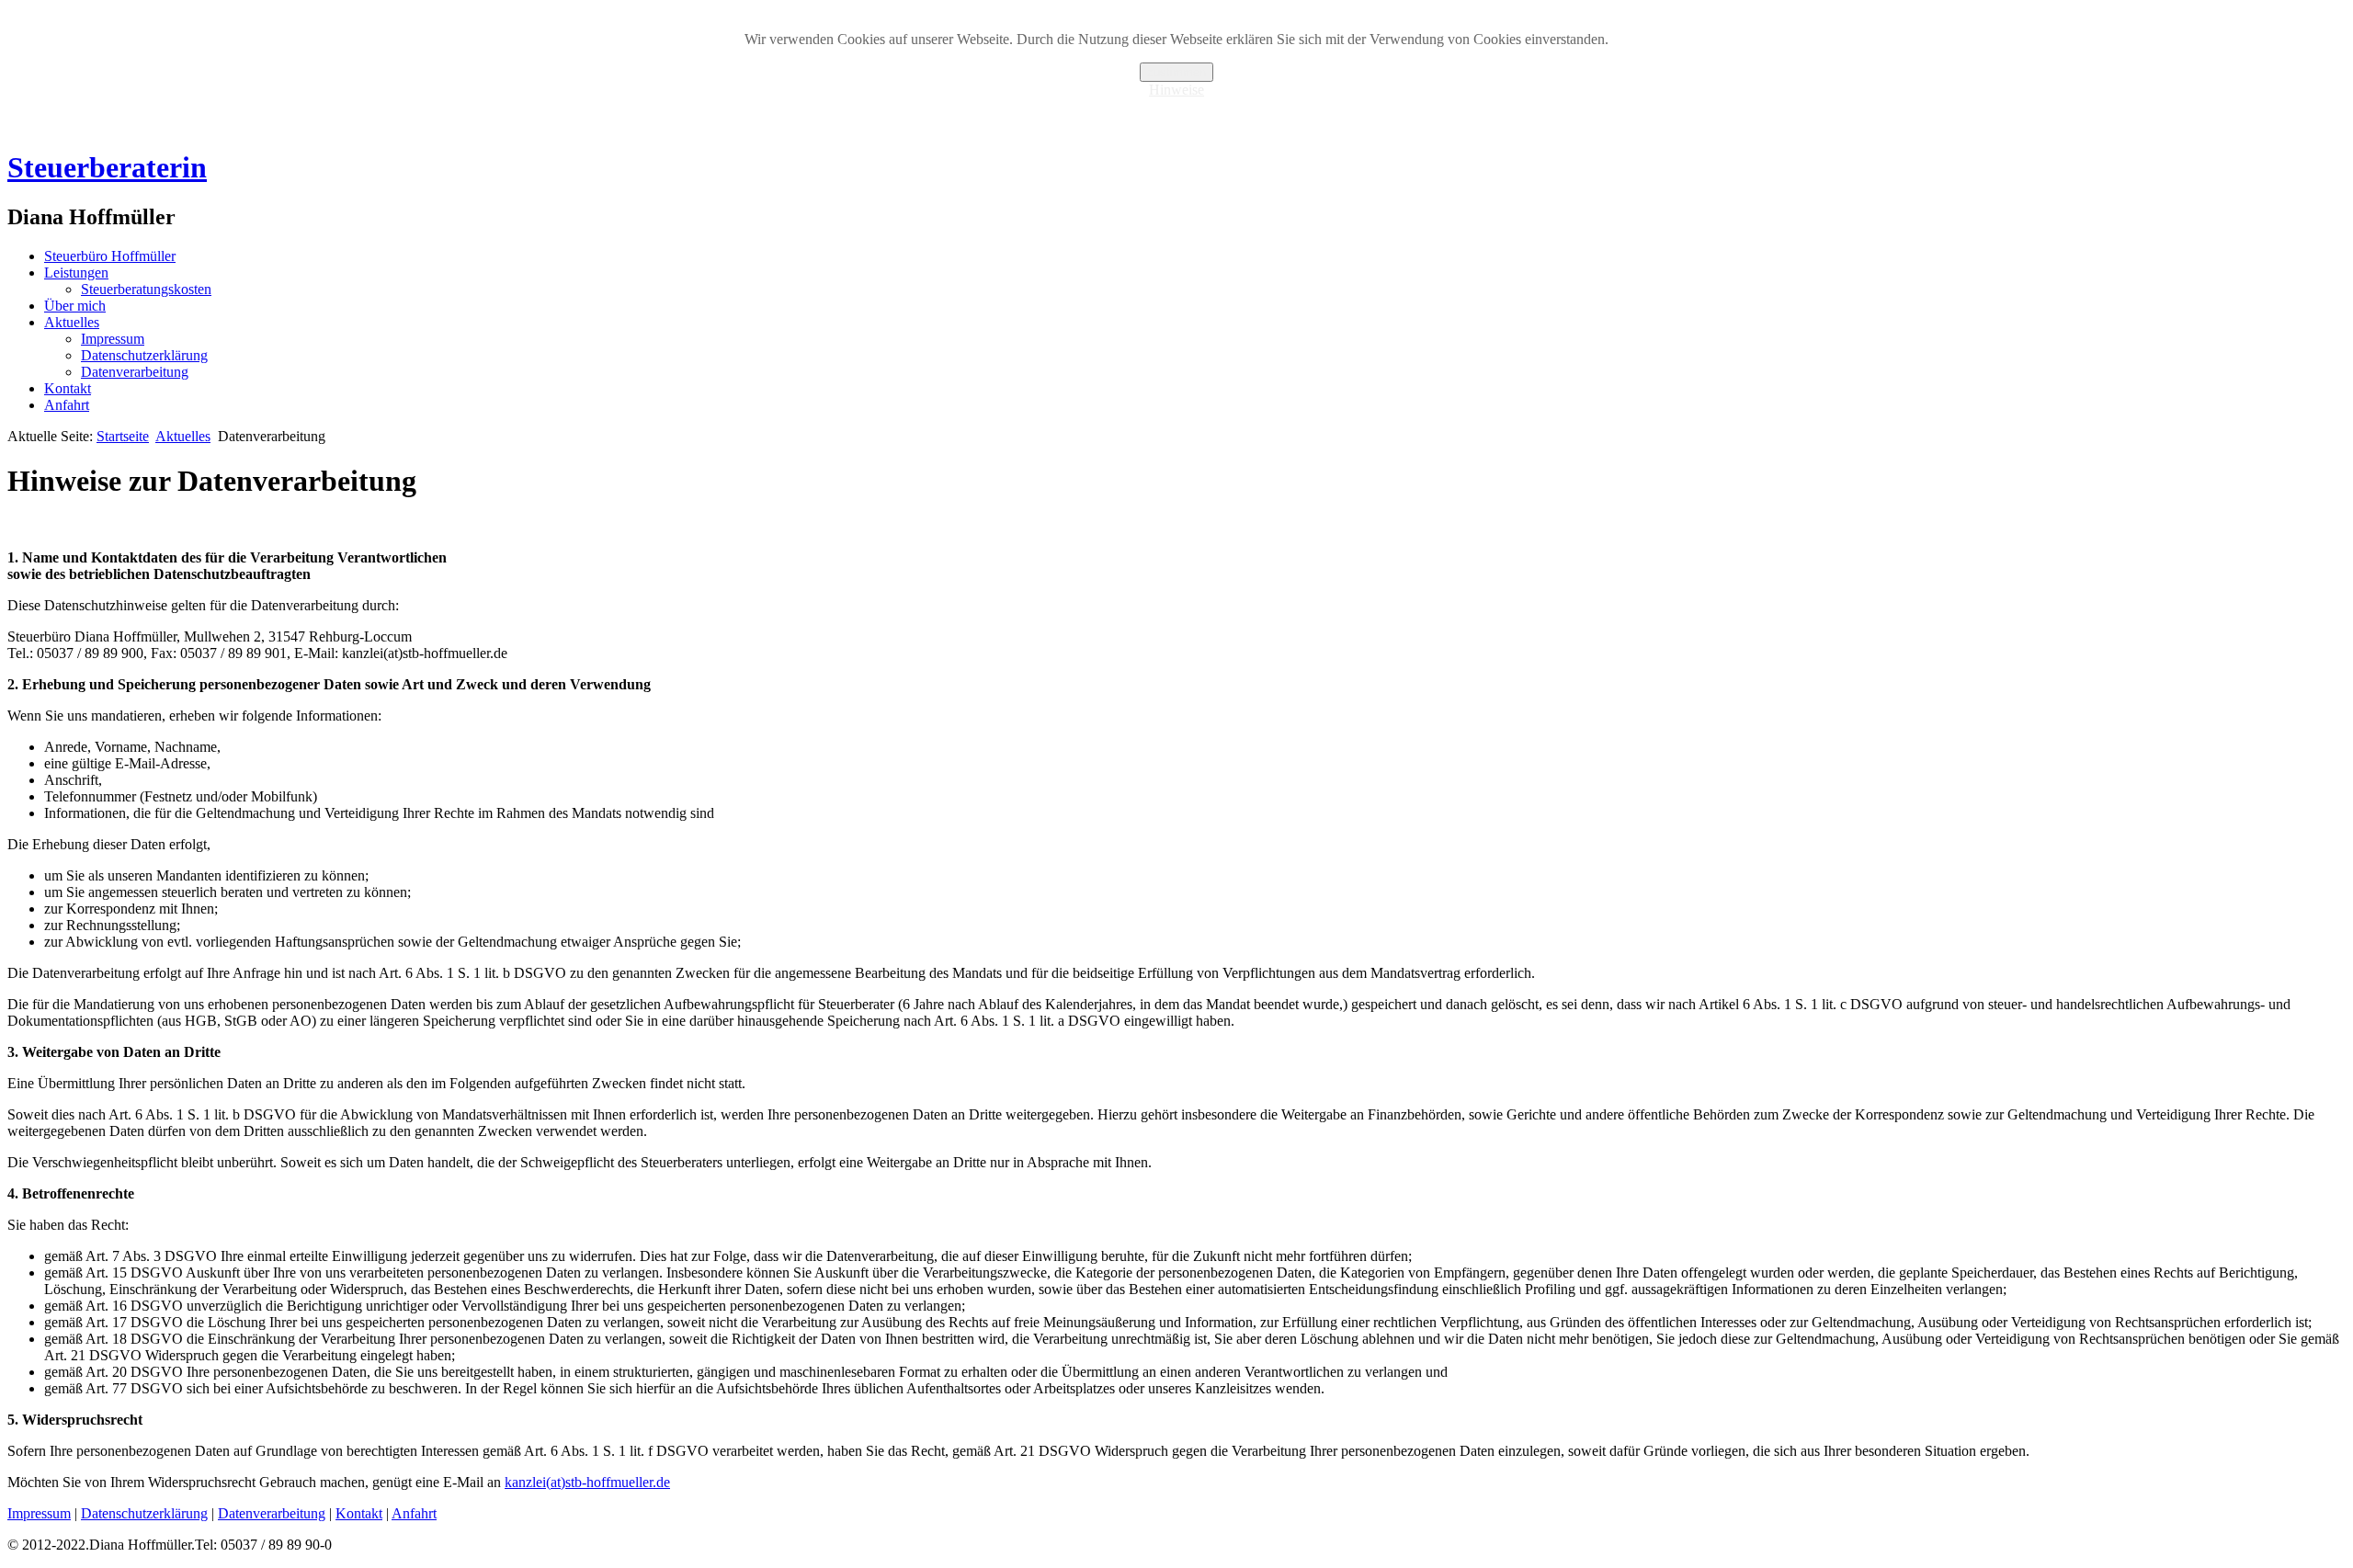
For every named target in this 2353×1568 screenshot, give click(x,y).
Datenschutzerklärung (144, 355)
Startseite (123, 436)
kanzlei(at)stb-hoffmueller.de (587, 1482)
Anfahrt (67, 405)
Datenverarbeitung (135, 372)
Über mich (75, 306)
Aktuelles (72, 322)
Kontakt (68, 388)
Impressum (113, 339)
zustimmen (1176, 72)
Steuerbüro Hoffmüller (110, 256)
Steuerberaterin (107, 167)
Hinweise (1176, 90)
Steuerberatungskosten (146, 289)
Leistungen (76, 273)
